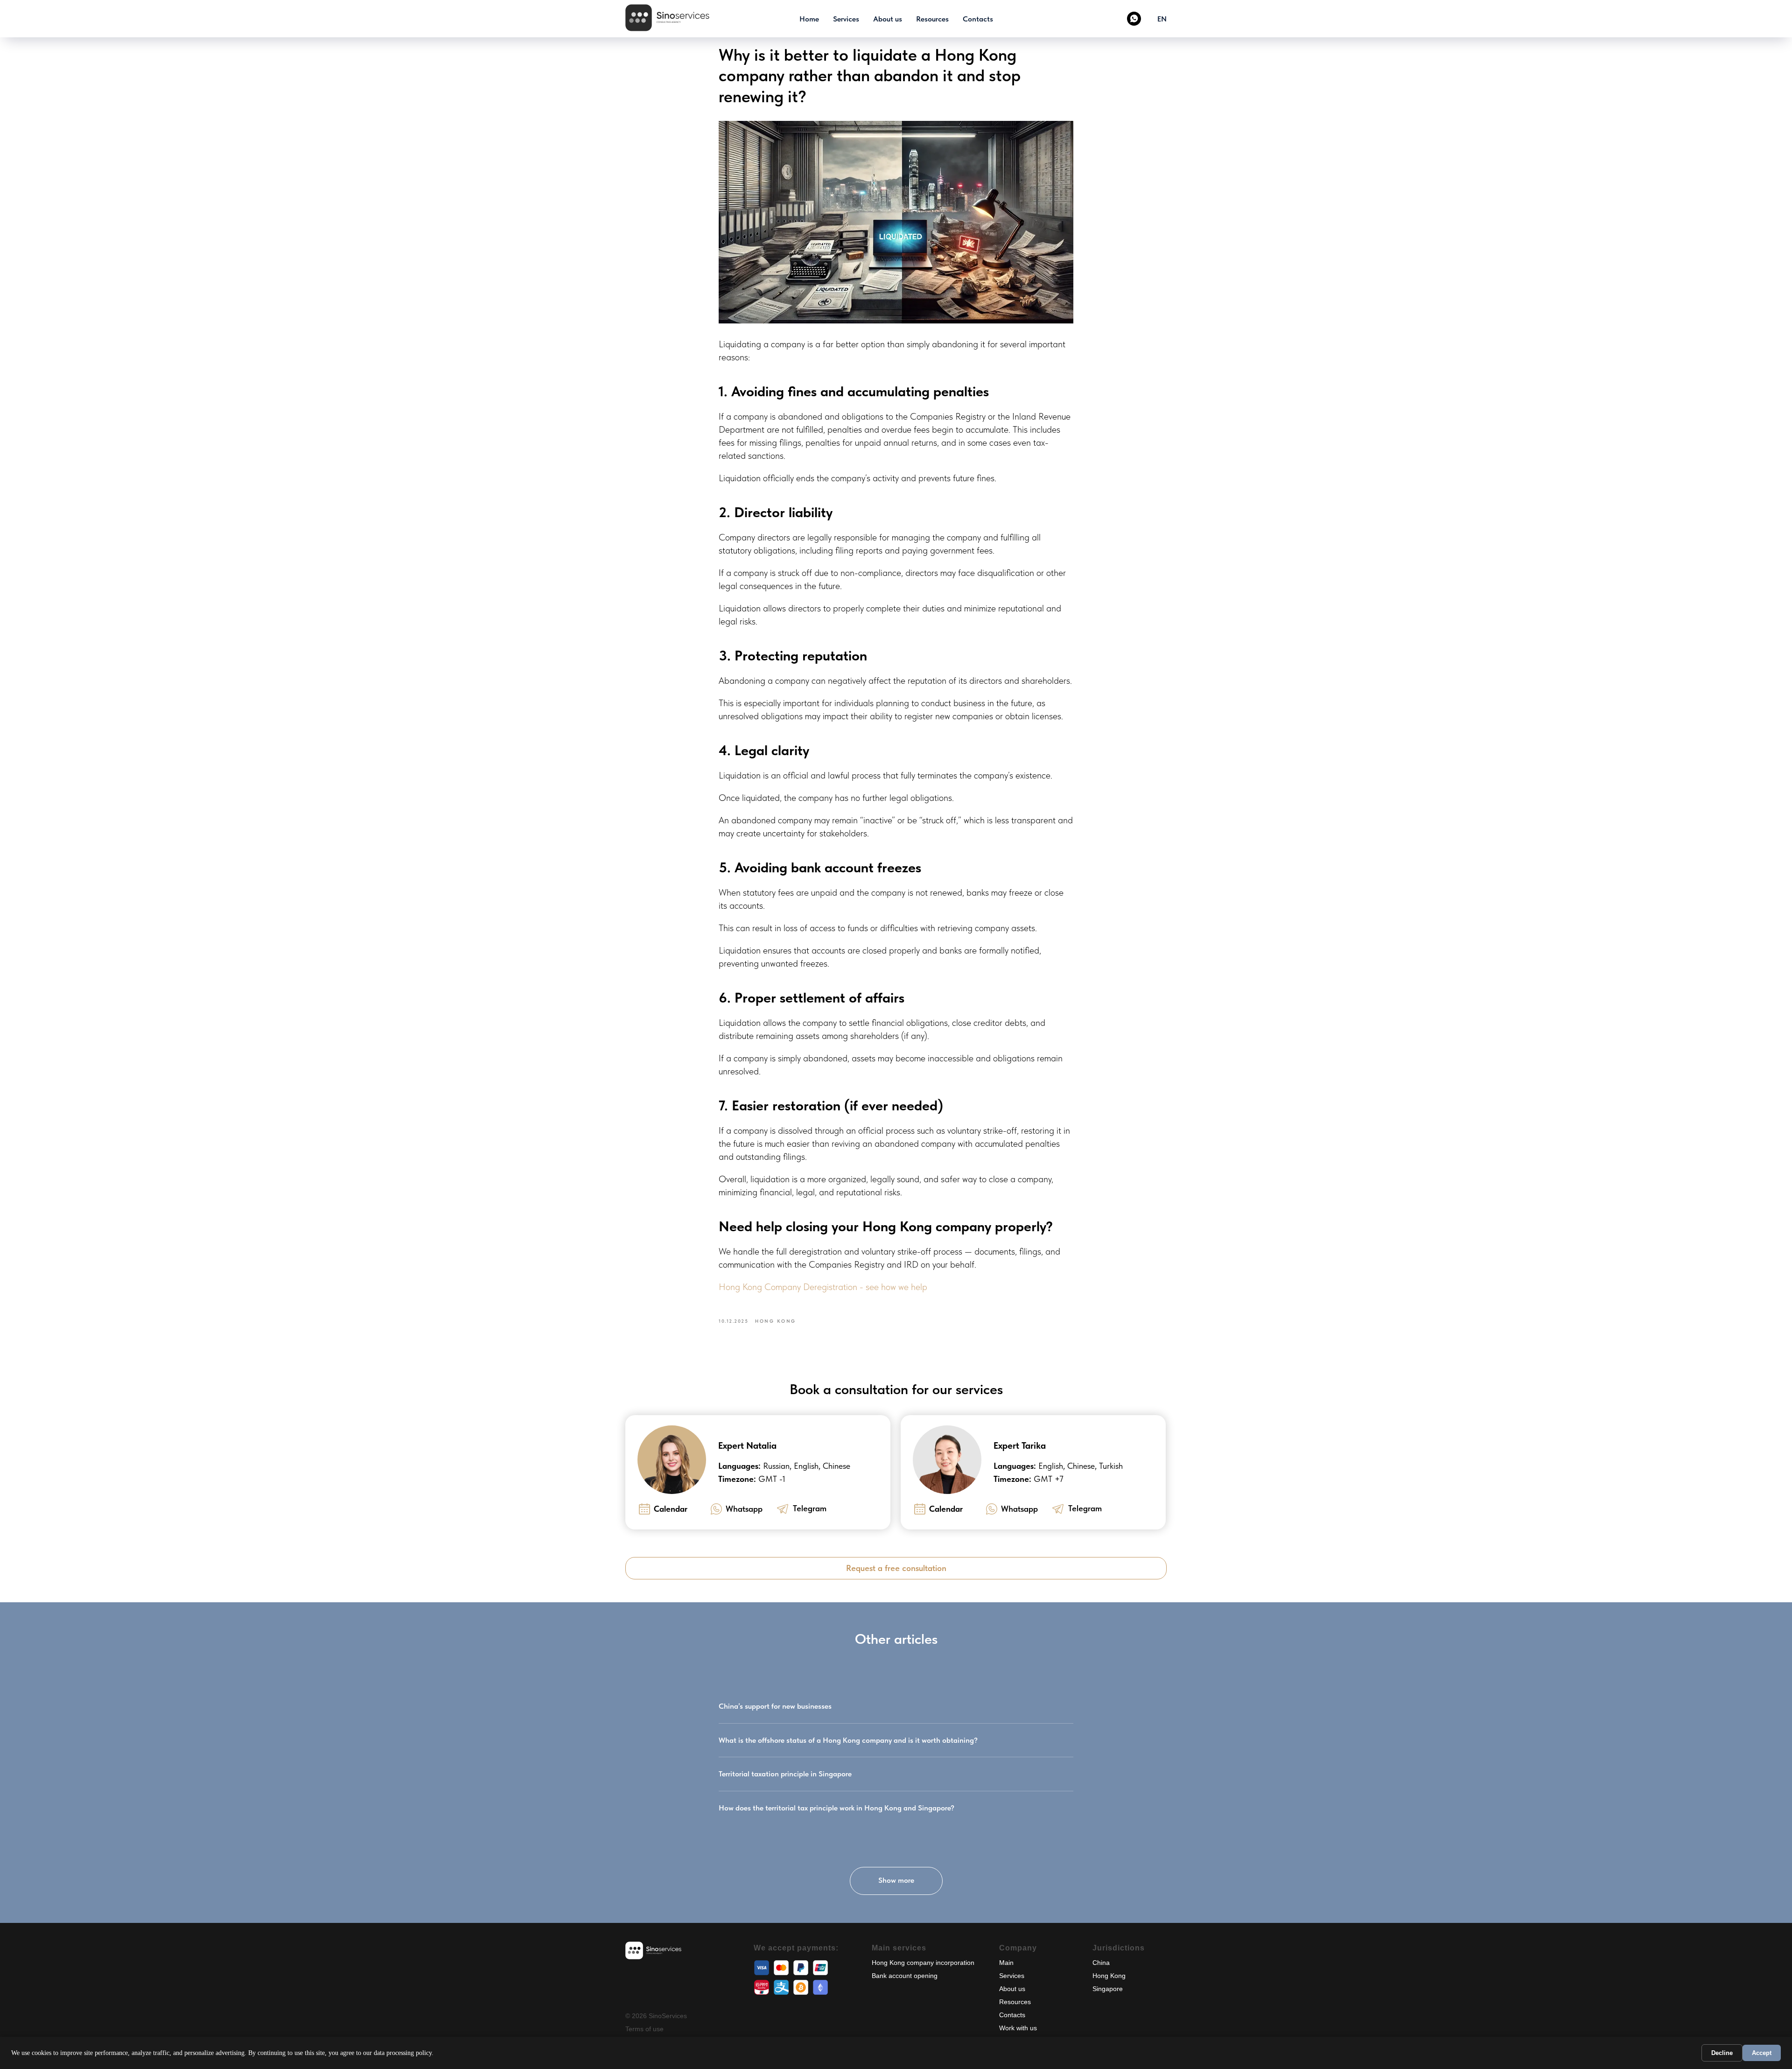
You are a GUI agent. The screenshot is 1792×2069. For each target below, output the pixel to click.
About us (888, 19)
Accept (1762, 2053)
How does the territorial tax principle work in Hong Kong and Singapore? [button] (836, 1808)
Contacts (978, 19)
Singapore (1108, 1989)
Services (846, 19)
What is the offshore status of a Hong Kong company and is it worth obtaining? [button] (848, 1740)
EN (1162, 19)
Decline (1722, 2053)
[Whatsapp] (1134, 19)
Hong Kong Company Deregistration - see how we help (823, 1287)
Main (1006, 1963)
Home (809, 19)
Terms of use (644, 2029)
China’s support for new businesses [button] (775, 1706)
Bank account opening (905, 1976)
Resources (932, 19)
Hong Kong (1109, 1976)
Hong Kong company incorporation (923, 1963)
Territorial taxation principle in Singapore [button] (785, 1774)
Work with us (1018, 2028)
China (1101, 1963)
